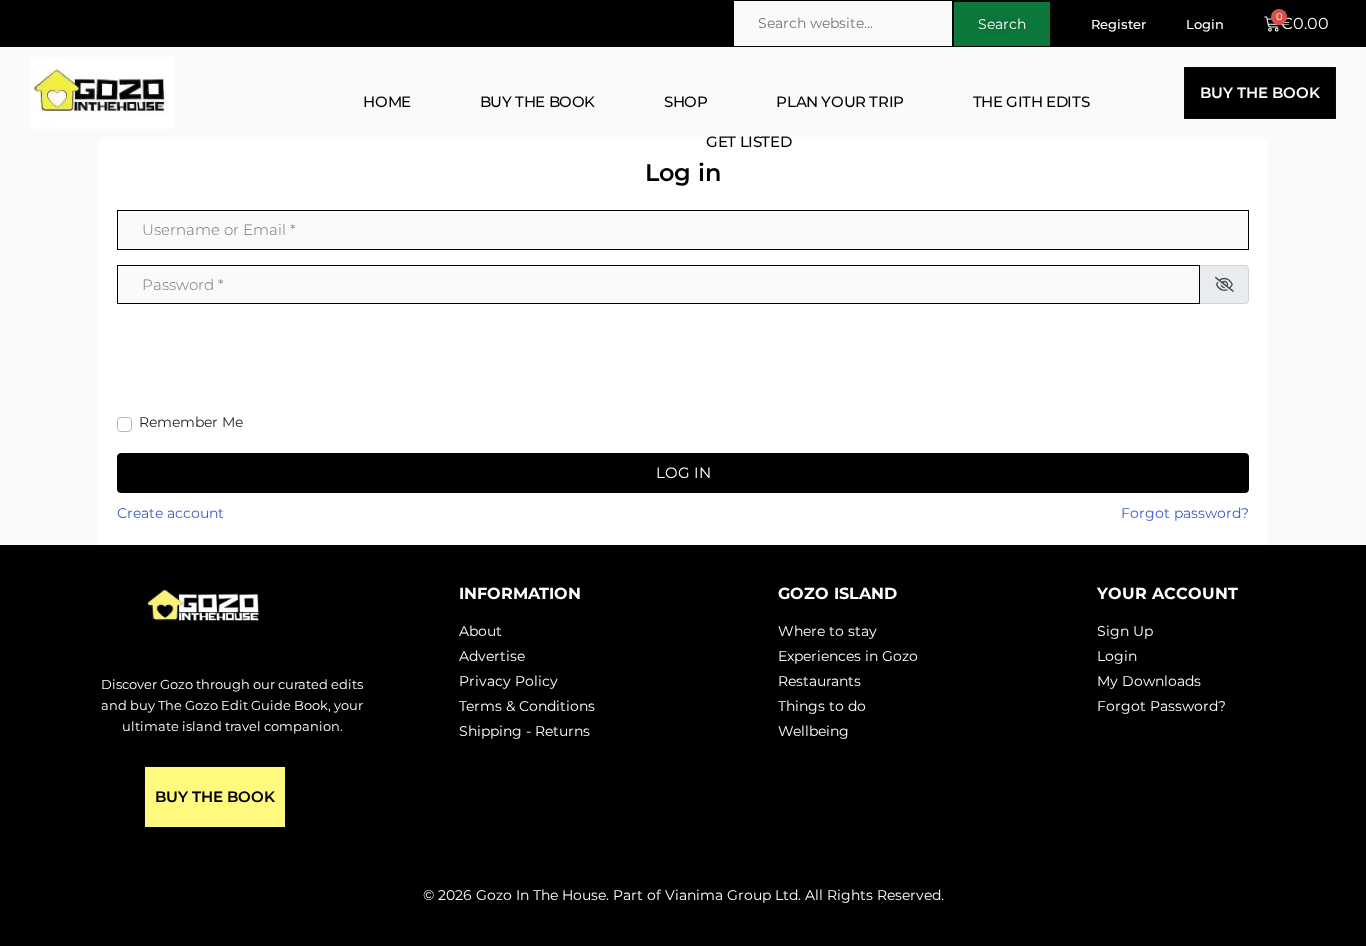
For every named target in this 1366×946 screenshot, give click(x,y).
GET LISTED (748, 141)
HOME (386, 101)
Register (1118, 24)
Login (1205, 24)
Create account (170, 513)
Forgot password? (1185, 513)
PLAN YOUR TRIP (839, 101)
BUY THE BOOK (537, 101)
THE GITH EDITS (1031, 101)
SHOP (685, 101)
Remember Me (191, 422)
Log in (683, 472)
